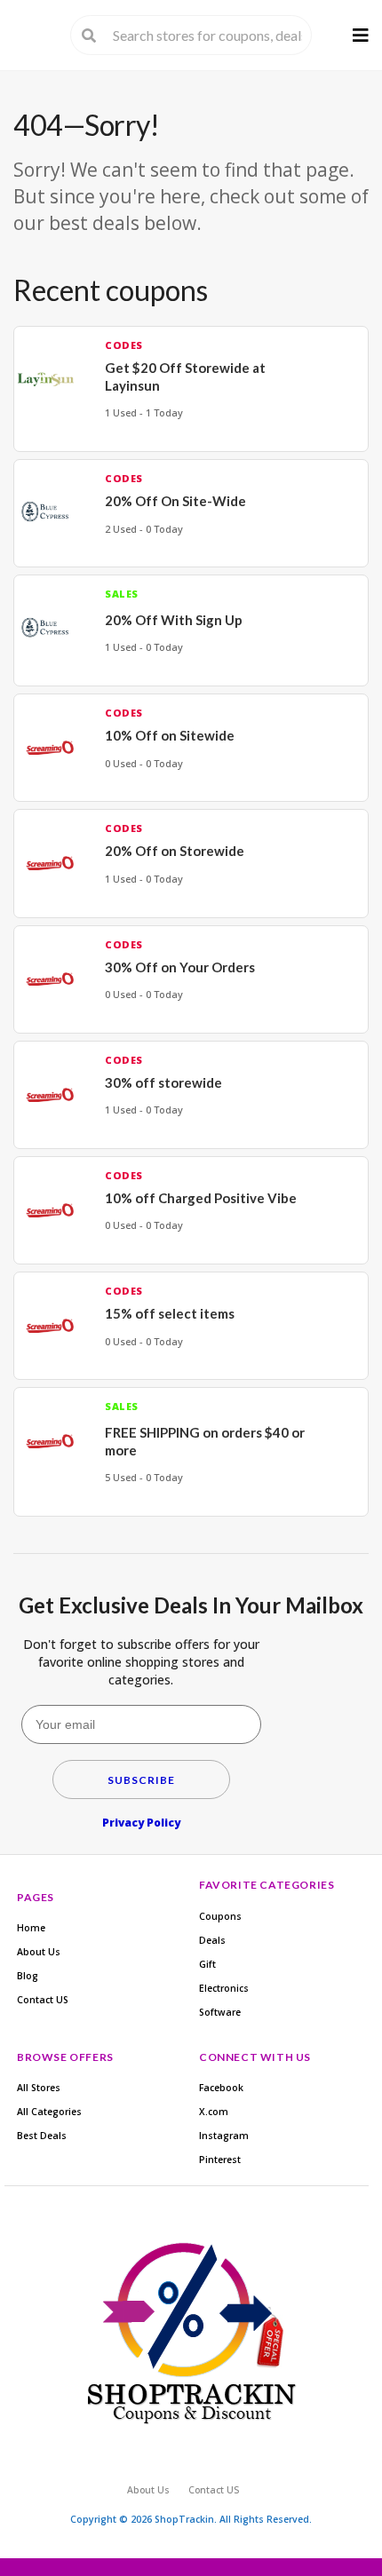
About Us (39, 1952)
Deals (212, 1940)
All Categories (49, 2112)
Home (31, 1928)
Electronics (224, 1988)
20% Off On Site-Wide (175, 501)
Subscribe (141, 1780)
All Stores (39, 2088)
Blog (28, 1976)
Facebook (221, 2088)
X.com (214, 2112)
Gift (207, 1964)
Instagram (224, 2136)
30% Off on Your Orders (180, 967)
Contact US (43, 2000)
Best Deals (42, 2136)
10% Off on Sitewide (170, 735)
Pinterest (220, 2160)
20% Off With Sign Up (174, 620)
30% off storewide (163, 1082)
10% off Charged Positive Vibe (201, 1198)
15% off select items (170, 1313)
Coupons (220, 1916)
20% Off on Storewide (175, 851)
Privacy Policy (141, 1823)
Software (220, 2012)
